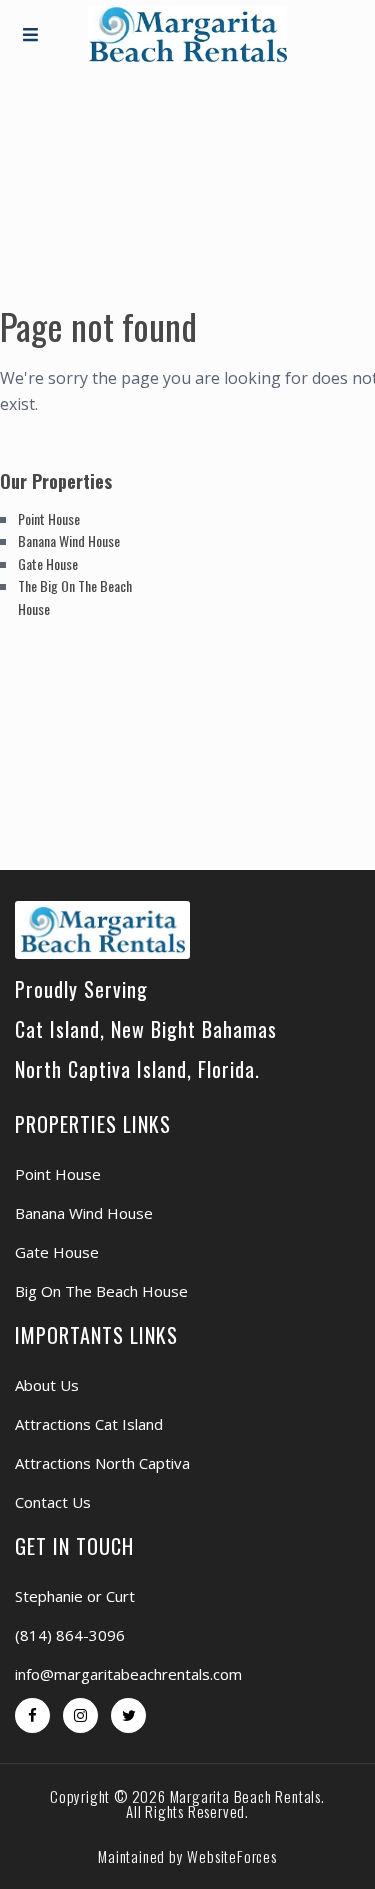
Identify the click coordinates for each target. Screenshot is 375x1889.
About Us (47, 1385)
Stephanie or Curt (75, 1596)
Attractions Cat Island (89, 1424)
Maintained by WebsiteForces (187, 1856)
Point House (49, 518)
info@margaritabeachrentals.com (128, 1674)
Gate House (48, 563)
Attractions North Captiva (102, 1463)
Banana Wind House (69, 540)
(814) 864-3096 (70, 1635)
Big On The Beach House (101, 1291)
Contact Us (53, 1502)
